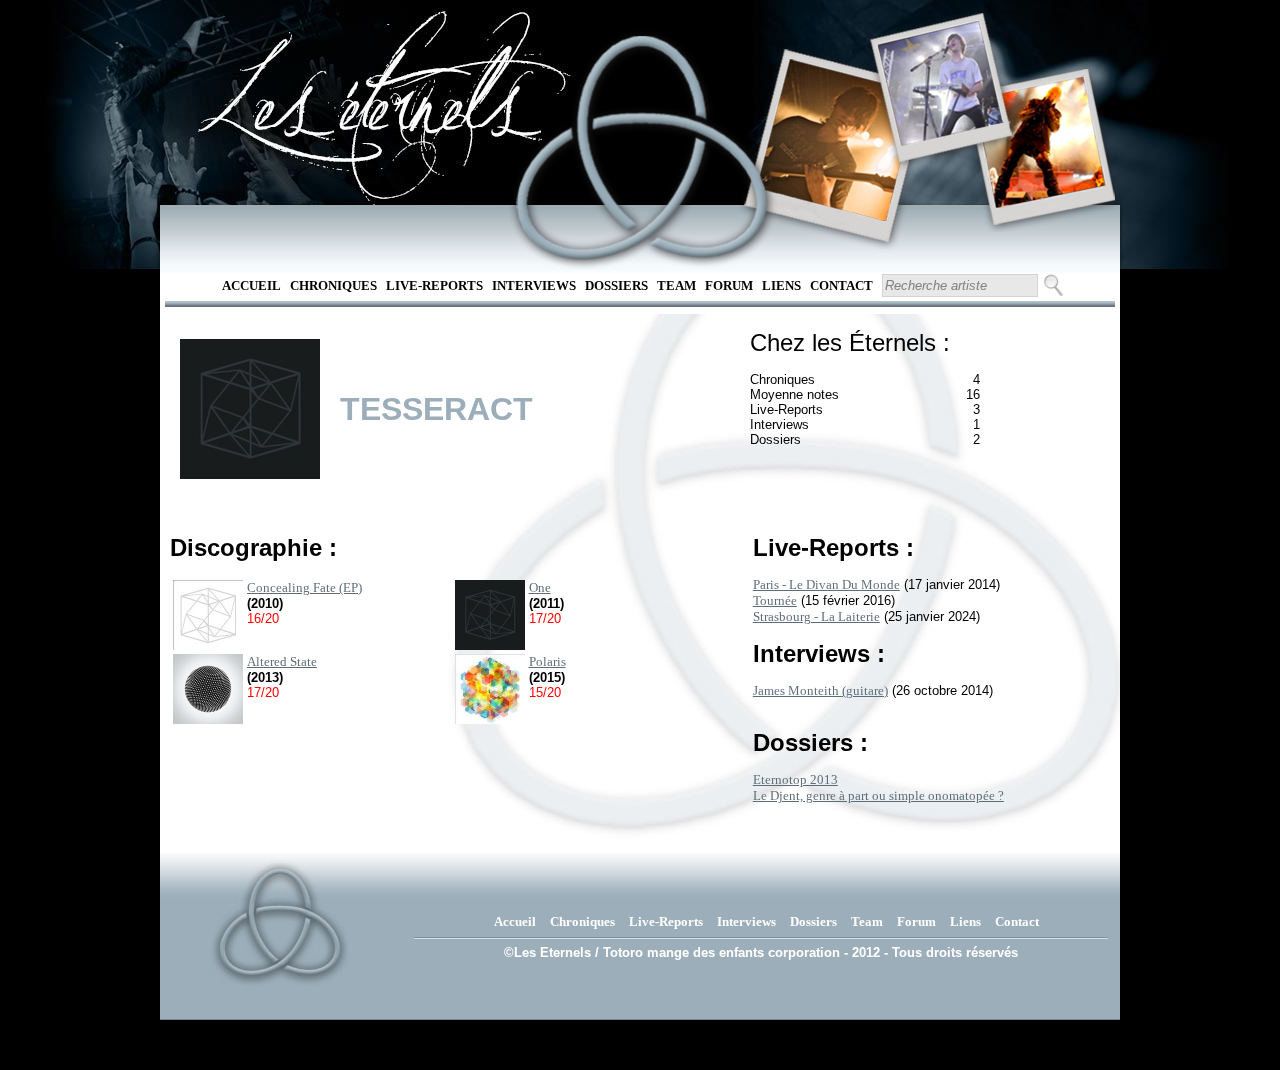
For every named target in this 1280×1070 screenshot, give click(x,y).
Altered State (282, 661)
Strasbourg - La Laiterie (816, 616)
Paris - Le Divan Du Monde (826, 584)
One (540, 587)
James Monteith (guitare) (820, 690)
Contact (841, 285)
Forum (729, 285)
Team (676, 285)
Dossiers (616, 285)
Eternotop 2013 (795, 779)
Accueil (251, 285)
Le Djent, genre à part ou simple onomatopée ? (878, 795)
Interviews (534, 285)
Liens (781, 285)
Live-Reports (434, 285)
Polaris (547, 661)
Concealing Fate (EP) (304, 587)
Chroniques (333, 285)
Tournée (775, 600)
